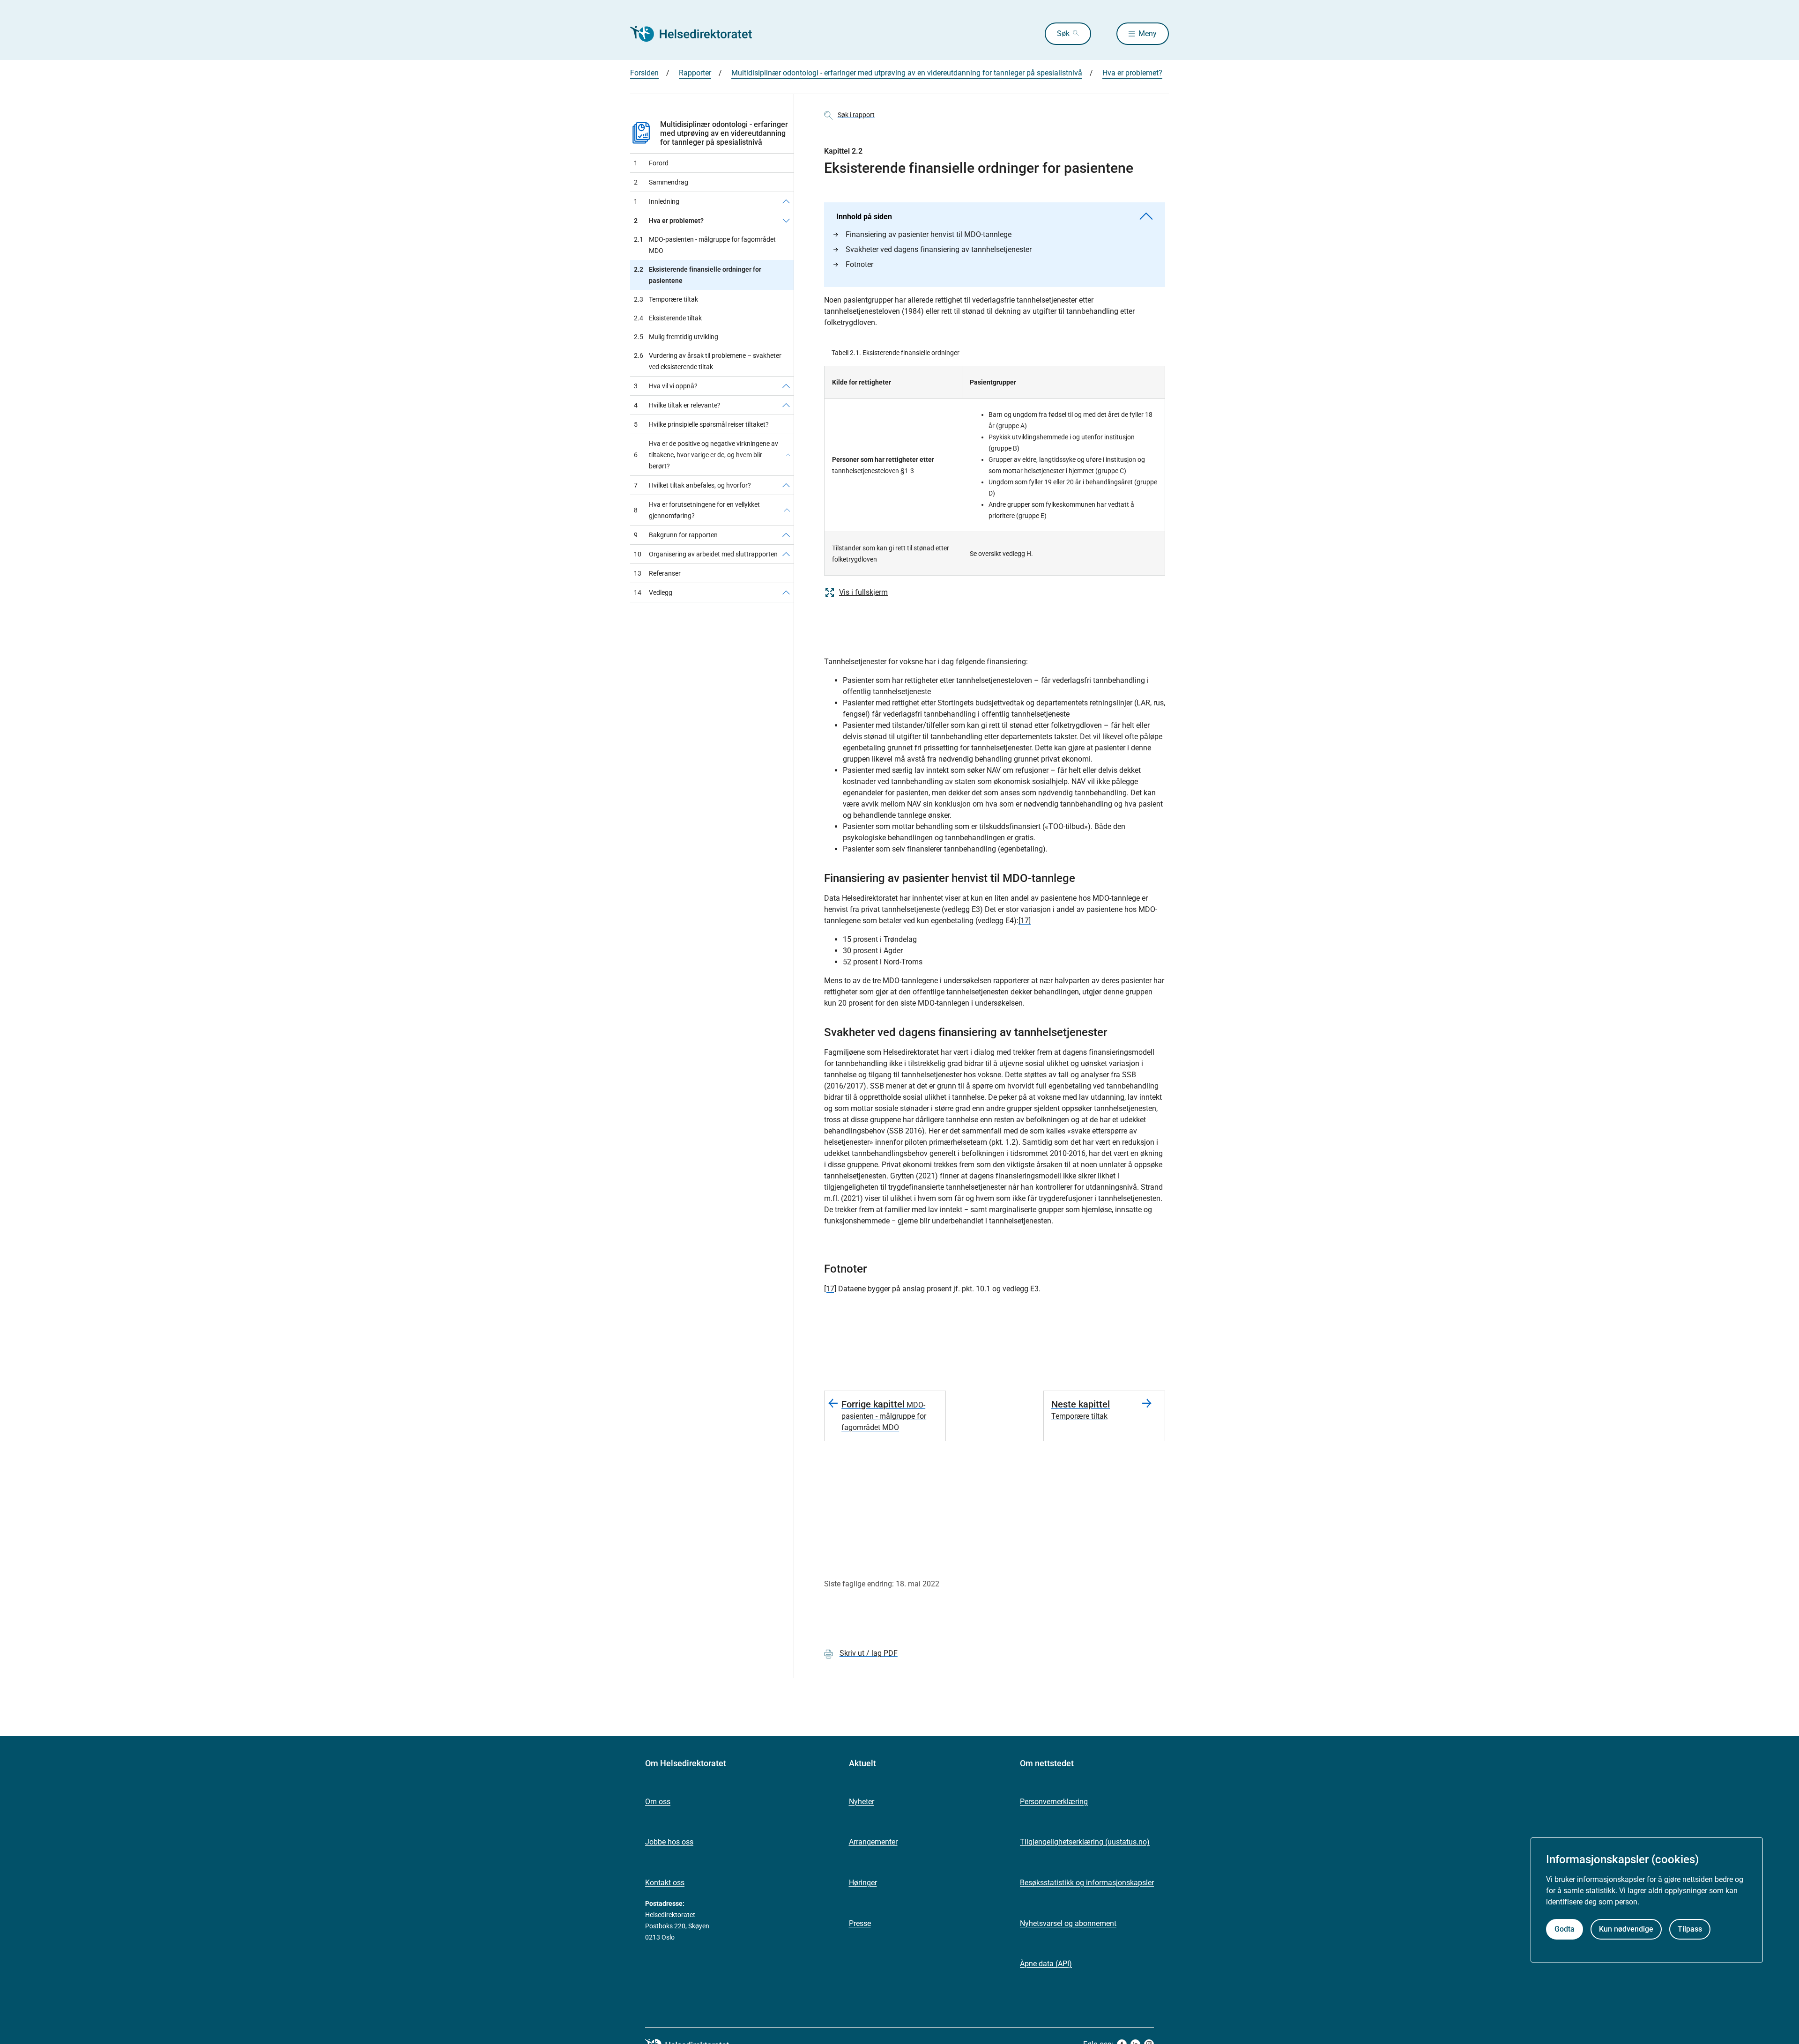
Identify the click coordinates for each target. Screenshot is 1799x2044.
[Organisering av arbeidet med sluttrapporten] (786, 554)
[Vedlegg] (786, 592)
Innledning (657, 201)
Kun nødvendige (1626, 1929)
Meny (1148, 33)
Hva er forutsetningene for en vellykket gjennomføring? (697, 510)
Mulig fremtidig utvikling (676, 337)
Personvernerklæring (1054, 1802)
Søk (1063, 33)
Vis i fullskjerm (863, 592)
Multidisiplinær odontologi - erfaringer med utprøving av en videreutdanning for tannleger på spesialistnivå (724, 133)
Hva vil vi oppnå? (666, 386)
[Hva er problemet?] (786, 221)
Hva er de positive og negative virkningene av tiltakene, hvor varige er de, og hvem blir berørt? (706, 455)
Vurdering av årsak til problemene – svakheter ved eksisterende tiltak (708, 361)
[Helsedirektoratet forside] (698, 34)
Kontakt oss (665, 1883)
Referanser (657, 573)
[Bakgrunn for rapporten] (786, 535)
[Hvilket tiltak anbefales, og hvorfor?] (786, 485)
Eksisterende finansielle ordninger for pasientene (698, 275)
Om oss (658, 1802)
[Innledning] (786, 201)
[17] (1025, 921)
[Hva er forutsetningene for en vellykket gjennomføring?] (787, 510)
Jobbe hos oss (669, 1842)
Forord (651, 163)
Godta (1565, 1929)
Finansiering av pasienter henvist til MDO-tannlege (929, 234)
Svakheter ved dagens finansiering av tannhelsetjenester (939, 249)
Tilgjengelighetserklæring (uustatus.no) (1085, 1842)
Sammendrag (661, 182)
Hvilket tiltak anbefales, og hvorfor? (692, 485)
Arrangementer (873, 1842)
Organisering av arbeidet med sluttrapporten (706, 554)
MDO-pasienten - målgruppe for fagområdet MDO (705, 245)
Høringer (863, 1883)
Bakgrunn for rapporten (676, 535)
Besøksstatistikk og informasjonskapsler (1087, 1883)
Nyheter (862, 1802)
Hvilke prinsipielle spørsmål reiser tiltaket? (701, 424)
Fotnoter (859, 264)
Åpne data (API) (1046, 1964)
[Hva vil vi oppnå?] (786, 386)
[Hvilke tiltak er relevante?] (786, 405)
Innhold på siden (864, 217)
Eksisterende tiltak (668, 318)
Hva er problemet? (669, 221)
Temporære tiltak (666, 299)
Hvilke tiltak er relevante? (677, 405)
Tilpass (1690, 1929)
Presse (860, 1923)
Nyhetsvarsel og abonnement (1068, 1923)
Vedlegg (653, 592)
